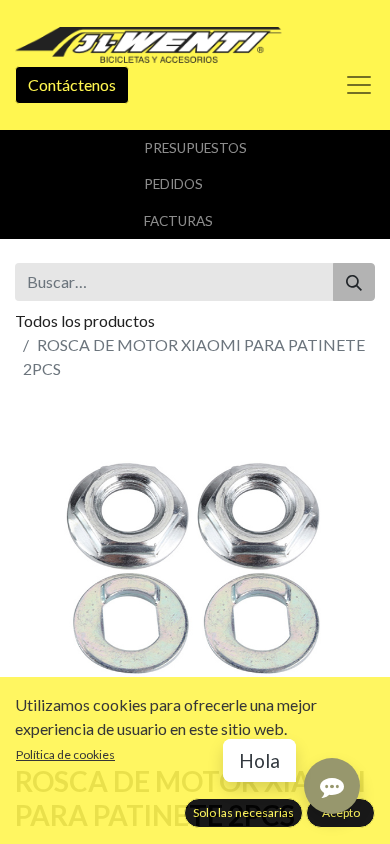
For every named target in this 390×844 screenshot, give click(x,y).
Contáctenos (72, 84)
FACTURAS (178, 221)
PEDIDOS (173, 184)
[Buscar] (354, 282)
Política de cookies (65, 754)
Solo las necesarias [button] (243, 812)
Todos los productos (85, 320)
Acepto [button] (341, 812)
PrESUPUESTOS (195, 148)
